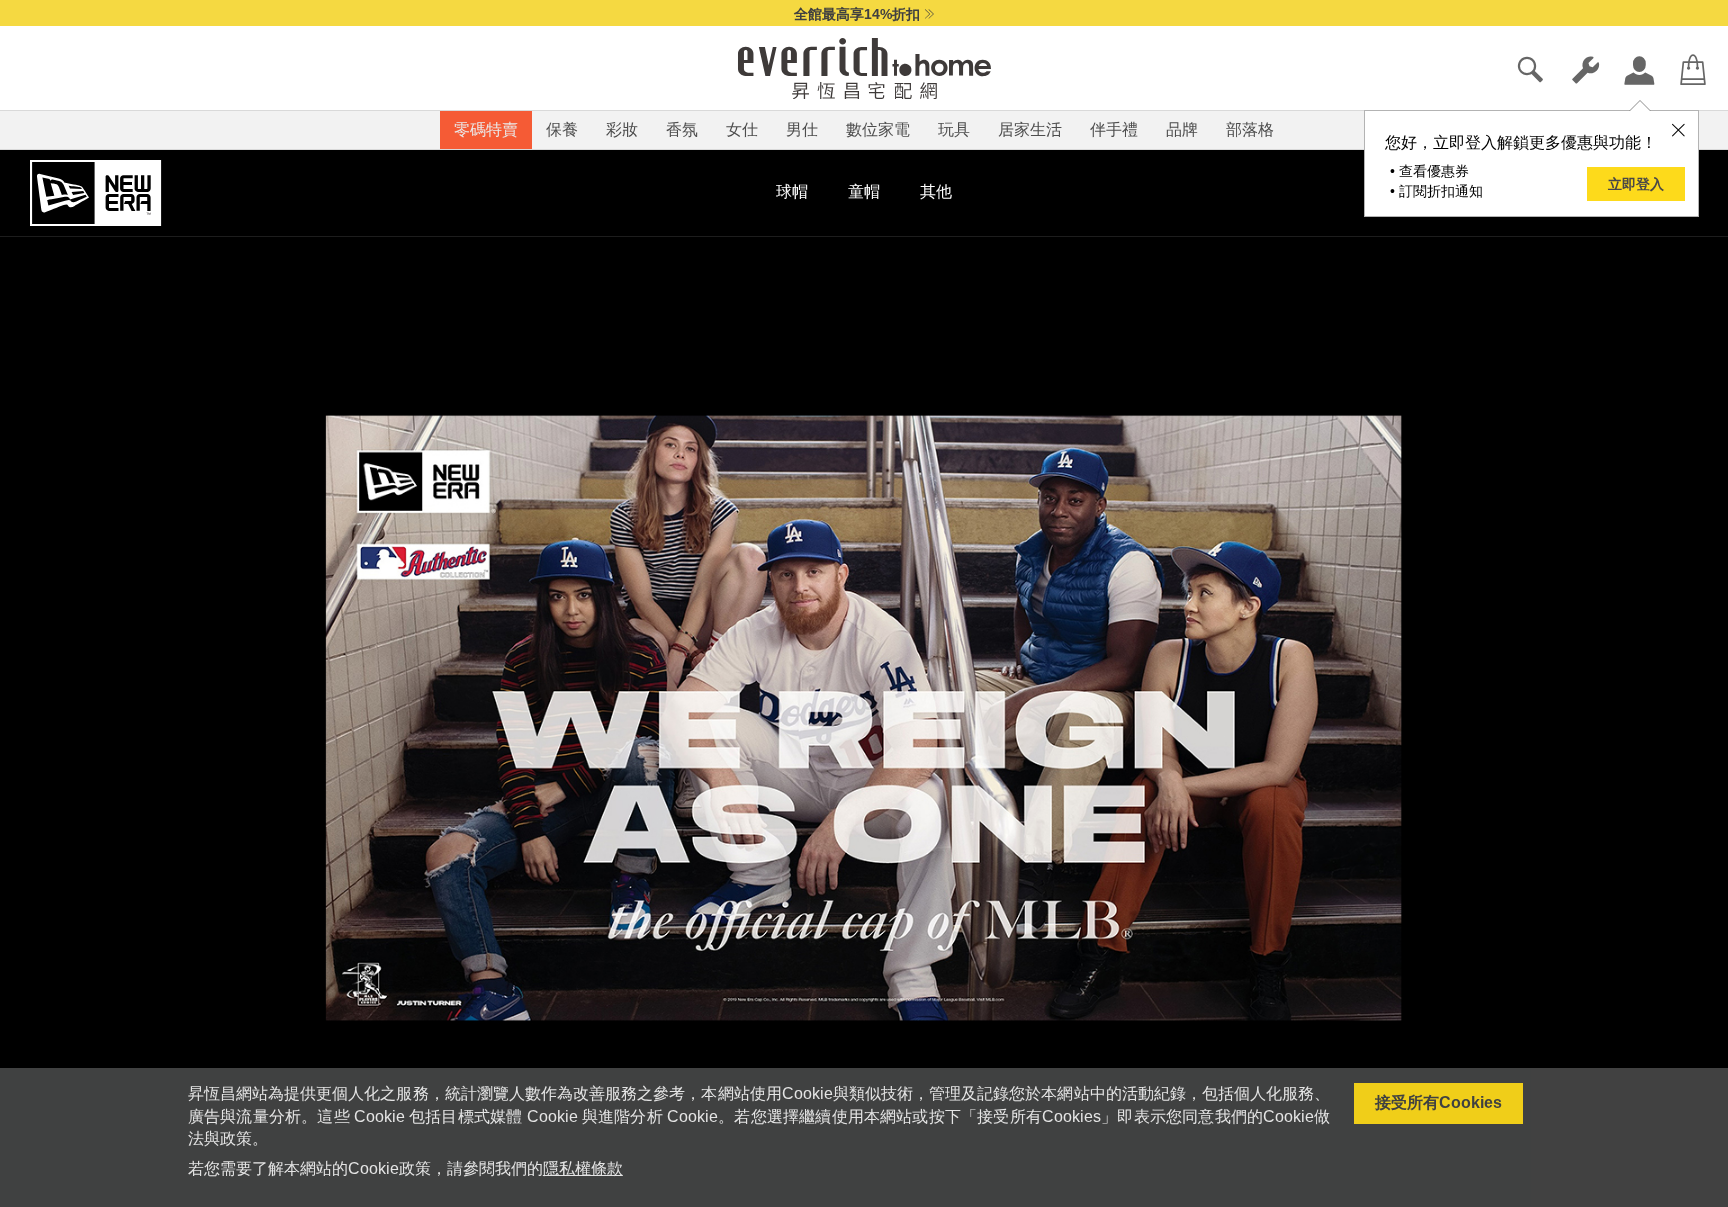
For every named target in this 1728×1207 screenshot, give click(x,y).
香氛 (682, 129)
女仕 (742, 129)
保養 (562, 129)
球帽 (792, 191)
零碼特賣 (486, 129)
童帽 (864, 191)
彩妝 (622, 129)
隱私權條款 (583, 1168)
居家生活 (1030, 129)
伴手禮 (1114, 129)
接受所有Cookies (1438, 1102)
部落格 (1250, 129)
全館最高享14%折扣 (857, 14)
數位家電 (878, 129)
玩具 (954, 129)
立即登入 (1636, 184)
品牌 (1182, 129)
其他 (936, 191)
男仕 (802, 129)
